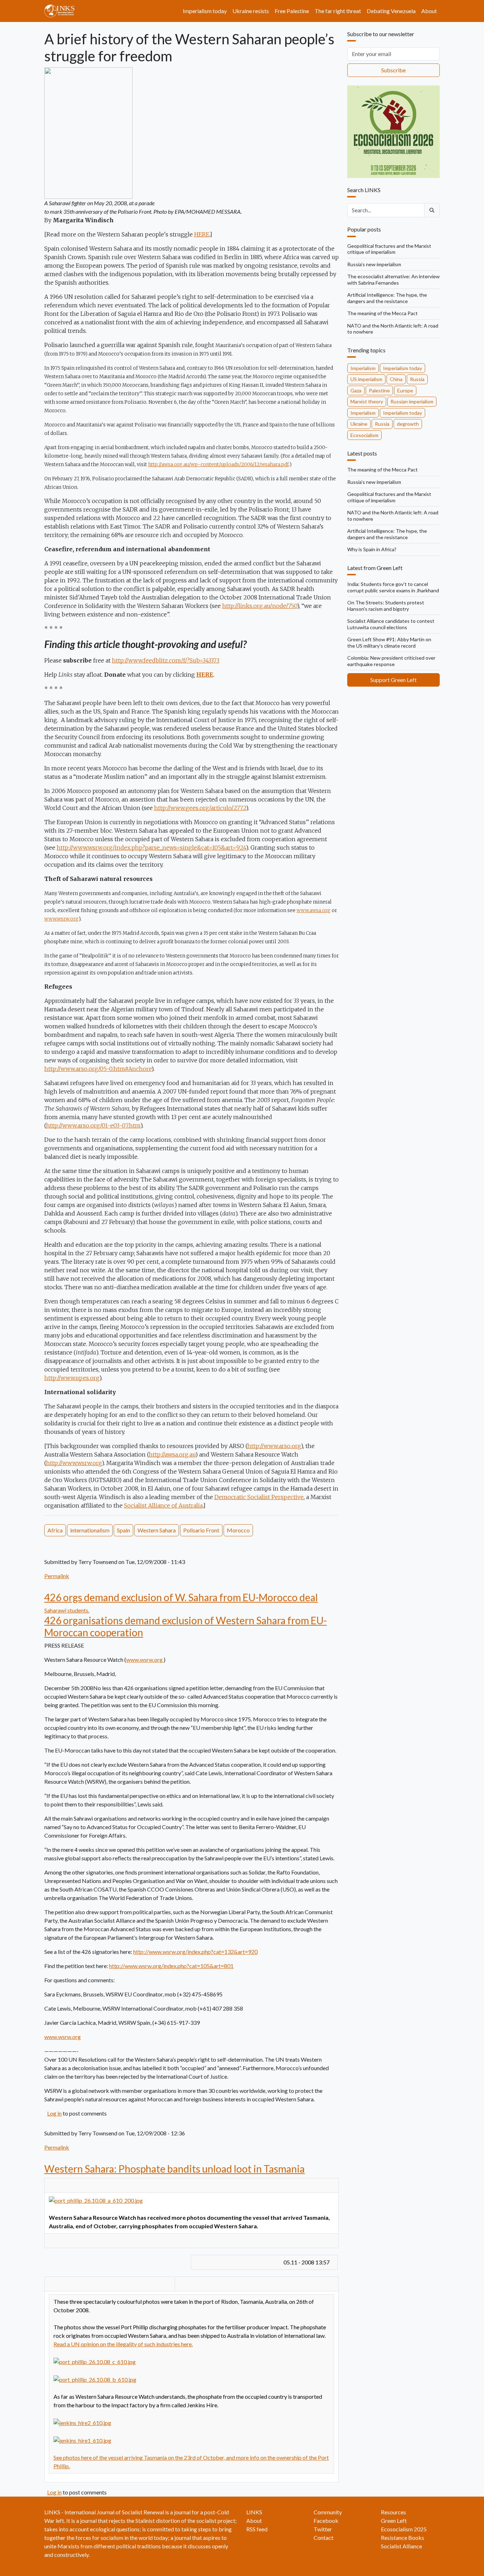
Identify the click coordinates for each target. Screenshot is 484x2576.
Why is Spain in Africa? (372, 549)
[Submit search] (432, 210)
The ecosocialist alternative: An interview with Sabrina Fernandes (393, 280)
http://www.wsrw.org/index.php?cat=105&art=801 (171, 1966)
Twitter (323, 2529)
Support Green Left (393, 680)
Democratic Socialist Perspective (259, 1497)
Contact (323, 2538)
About (429, 11)
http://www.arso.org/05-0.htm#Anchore (98, 1069)
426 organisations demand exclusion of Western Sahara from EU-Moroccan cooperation (185, 1626)
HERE (202, 234)
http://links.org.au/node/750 (260, 606)
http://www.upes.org (72, 1378)
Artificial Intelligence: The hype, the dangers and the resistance (387, 298)
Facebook (326, 2521)
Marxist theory (367, 401)
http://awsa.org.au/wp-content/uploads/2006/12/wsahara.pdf (218, 465)
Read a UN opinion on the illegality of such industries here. (123, 2344)
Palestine (379, 390)
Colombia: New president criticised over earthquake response (391, 661)
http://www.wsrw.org (74, 1463)
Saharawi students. (67, 1610)
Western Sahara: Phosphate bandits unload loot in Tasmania (175, 2169)
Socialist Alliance (401, 2546)
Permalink (57, 1576)
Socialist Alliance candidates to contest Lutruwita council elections (391, 624)
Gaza (356, 390)
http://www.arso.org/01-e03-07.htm (93, 1125)
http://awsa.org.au (172, 1454)
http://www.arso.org (274, 1446)
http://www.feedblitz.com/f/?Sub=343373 (166, 660)
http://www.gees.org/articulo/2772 (200, 808)
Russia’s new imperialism (374, 264)
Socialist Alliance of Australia (163, 1505)
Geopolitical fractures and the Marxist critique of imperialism (389, 249)
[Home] (62, 11)
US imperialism (366, 379)
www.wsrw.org (61, 919)
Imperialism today (205, 11)
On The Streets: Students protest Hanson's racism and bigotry (386, 606)
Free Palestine (292, 11)
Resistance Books (403, 2538)
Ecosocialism (364, 435)
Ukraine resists (251, 11)
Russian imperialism (412, 401)
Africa (55, 1530)
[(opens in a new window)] (96, 2200)
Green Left (394, 2521)
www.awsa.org (314, 910)
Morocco (238, 1530)
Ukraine (359, 424)
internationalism (90, 1530)
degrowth (408, 424)
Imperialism (363, 368)
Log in (54, 2113)
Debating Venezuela (391, 11)
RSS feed (257, 2529)
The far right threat (338, 11)
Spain (123, 1530)
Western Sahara (157, 1530)
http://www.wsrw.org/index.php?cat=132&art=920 (195, 1952)
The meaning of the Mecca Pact (382, 313)
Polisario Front (201, 1530)
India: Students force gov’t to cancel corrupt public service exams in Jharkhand (393, 587)
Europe (405, 390)
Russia (417, 379)
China (396, 379)
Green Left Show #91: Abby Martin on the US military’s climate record (389, 642)
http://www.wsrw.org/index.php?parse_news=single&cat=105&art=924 (151, 848)
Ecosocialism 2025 (404, 2529)
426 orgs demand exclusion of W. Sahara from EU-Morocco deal (181, 1597)
